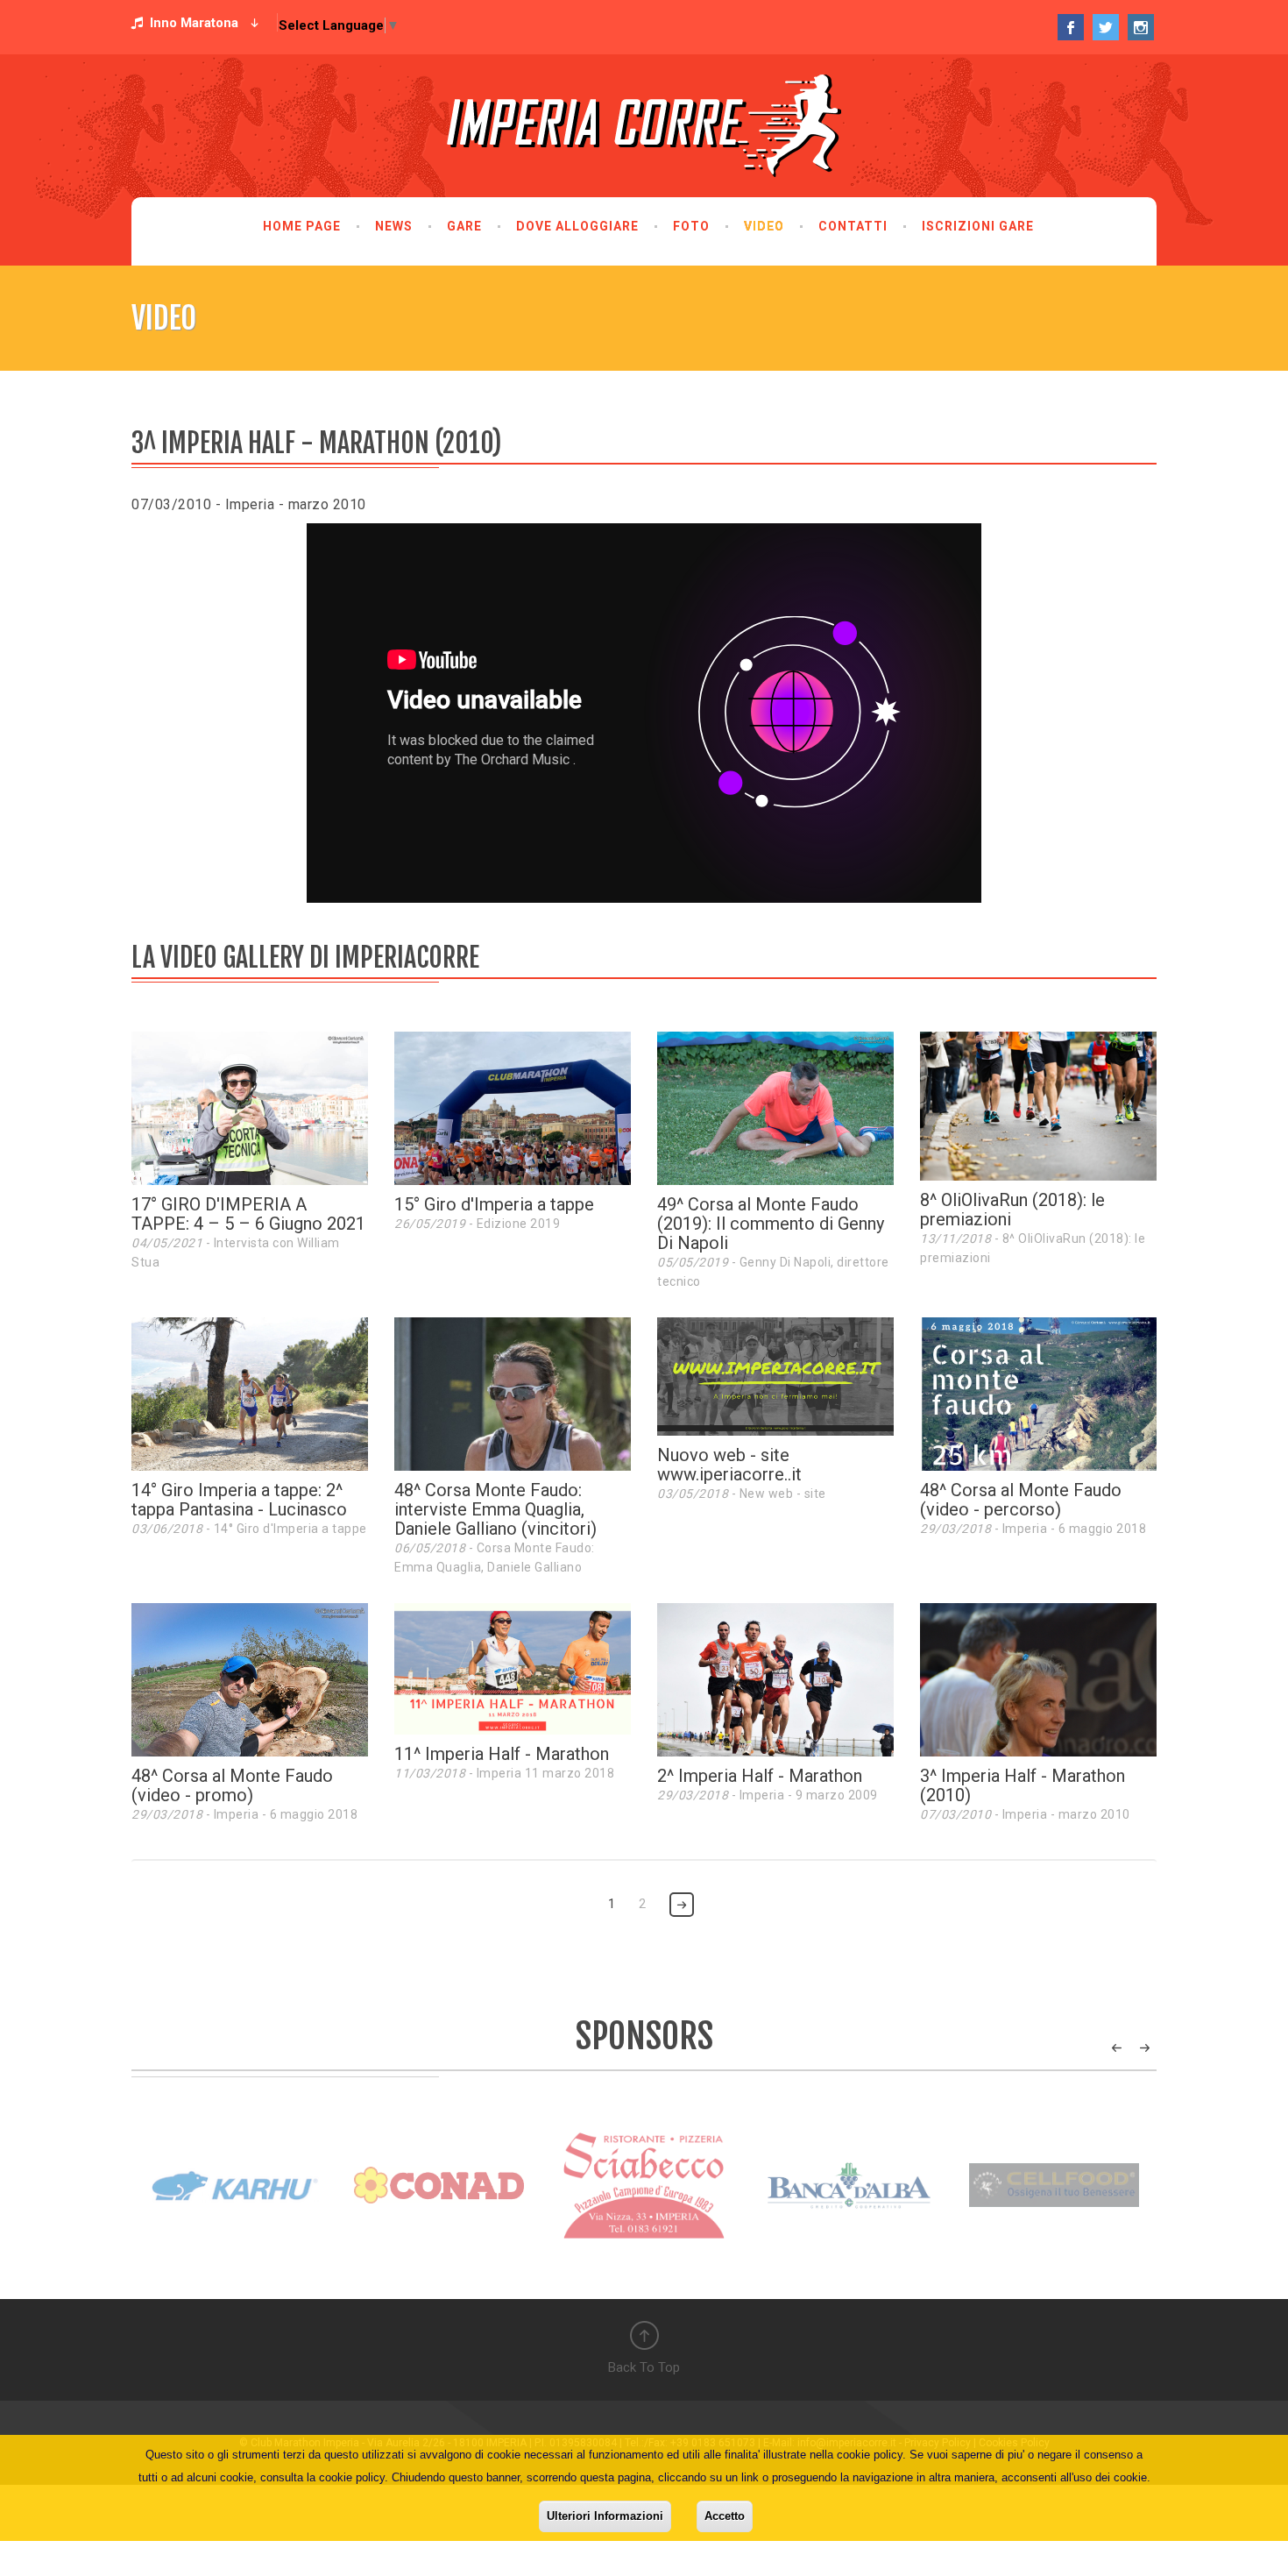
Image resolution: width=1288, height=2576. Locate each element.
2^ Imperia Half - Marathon (760, 1776)
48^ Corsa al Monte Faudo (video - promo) (232, 1785)
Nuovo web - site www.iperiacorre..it (729, 1465)
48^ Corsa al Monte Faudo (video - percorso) (1021, 1500)
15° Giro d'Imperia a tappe (494, 1204)
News (394, 226)
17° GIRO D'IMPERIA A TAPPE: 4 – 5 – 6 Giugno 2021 (248, 1214)
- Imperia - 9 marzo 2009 (768, 1795)
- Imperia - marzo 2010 (1025, 1814)
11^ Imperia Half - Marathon (502, 1754)
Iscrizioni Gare (978, 226)
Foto (691, 226)
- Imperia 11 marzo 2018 (504, 1773)
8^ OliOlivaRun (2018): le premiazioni (1012, 1210)
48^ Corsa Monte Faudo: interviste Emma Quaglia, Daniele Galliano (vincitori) (495, 1509)
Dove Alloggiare (577, 226)
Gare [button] (464, 226)
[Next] (682, 1905)
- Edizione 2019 (477, 1224)
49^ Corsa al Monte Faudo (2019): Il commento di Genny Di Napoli (771, 1224)
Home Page (302, 226)
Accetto (725, 2516)
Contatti (853, 226)
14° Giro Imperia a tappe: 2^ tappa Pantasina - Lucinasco (239, 1500)
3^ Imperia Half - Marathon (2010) (1023, 1785)
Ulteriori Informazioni (605, 2516)
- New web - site (742, 1494)
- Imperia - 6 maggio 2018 (1033, 1529)
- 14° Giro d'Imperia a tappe (249, 1529)
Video (764, 226)
